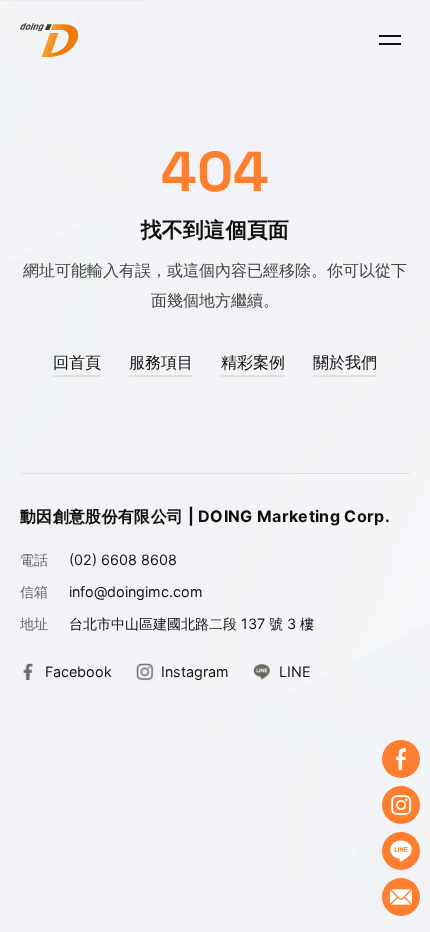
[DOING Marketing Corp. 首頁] (49, 40)
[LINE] (401, 851)
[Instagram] (401, 805)
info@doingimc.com (136, 591)
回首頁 (77, 362)
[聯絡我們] (401, 897)
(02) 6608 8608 (123, 559)
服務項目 (161, 362)
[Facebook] (401, 759)
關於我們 (345, 362)
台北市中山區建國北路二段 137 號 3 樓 (191, 623)
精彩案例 (253, 362)
